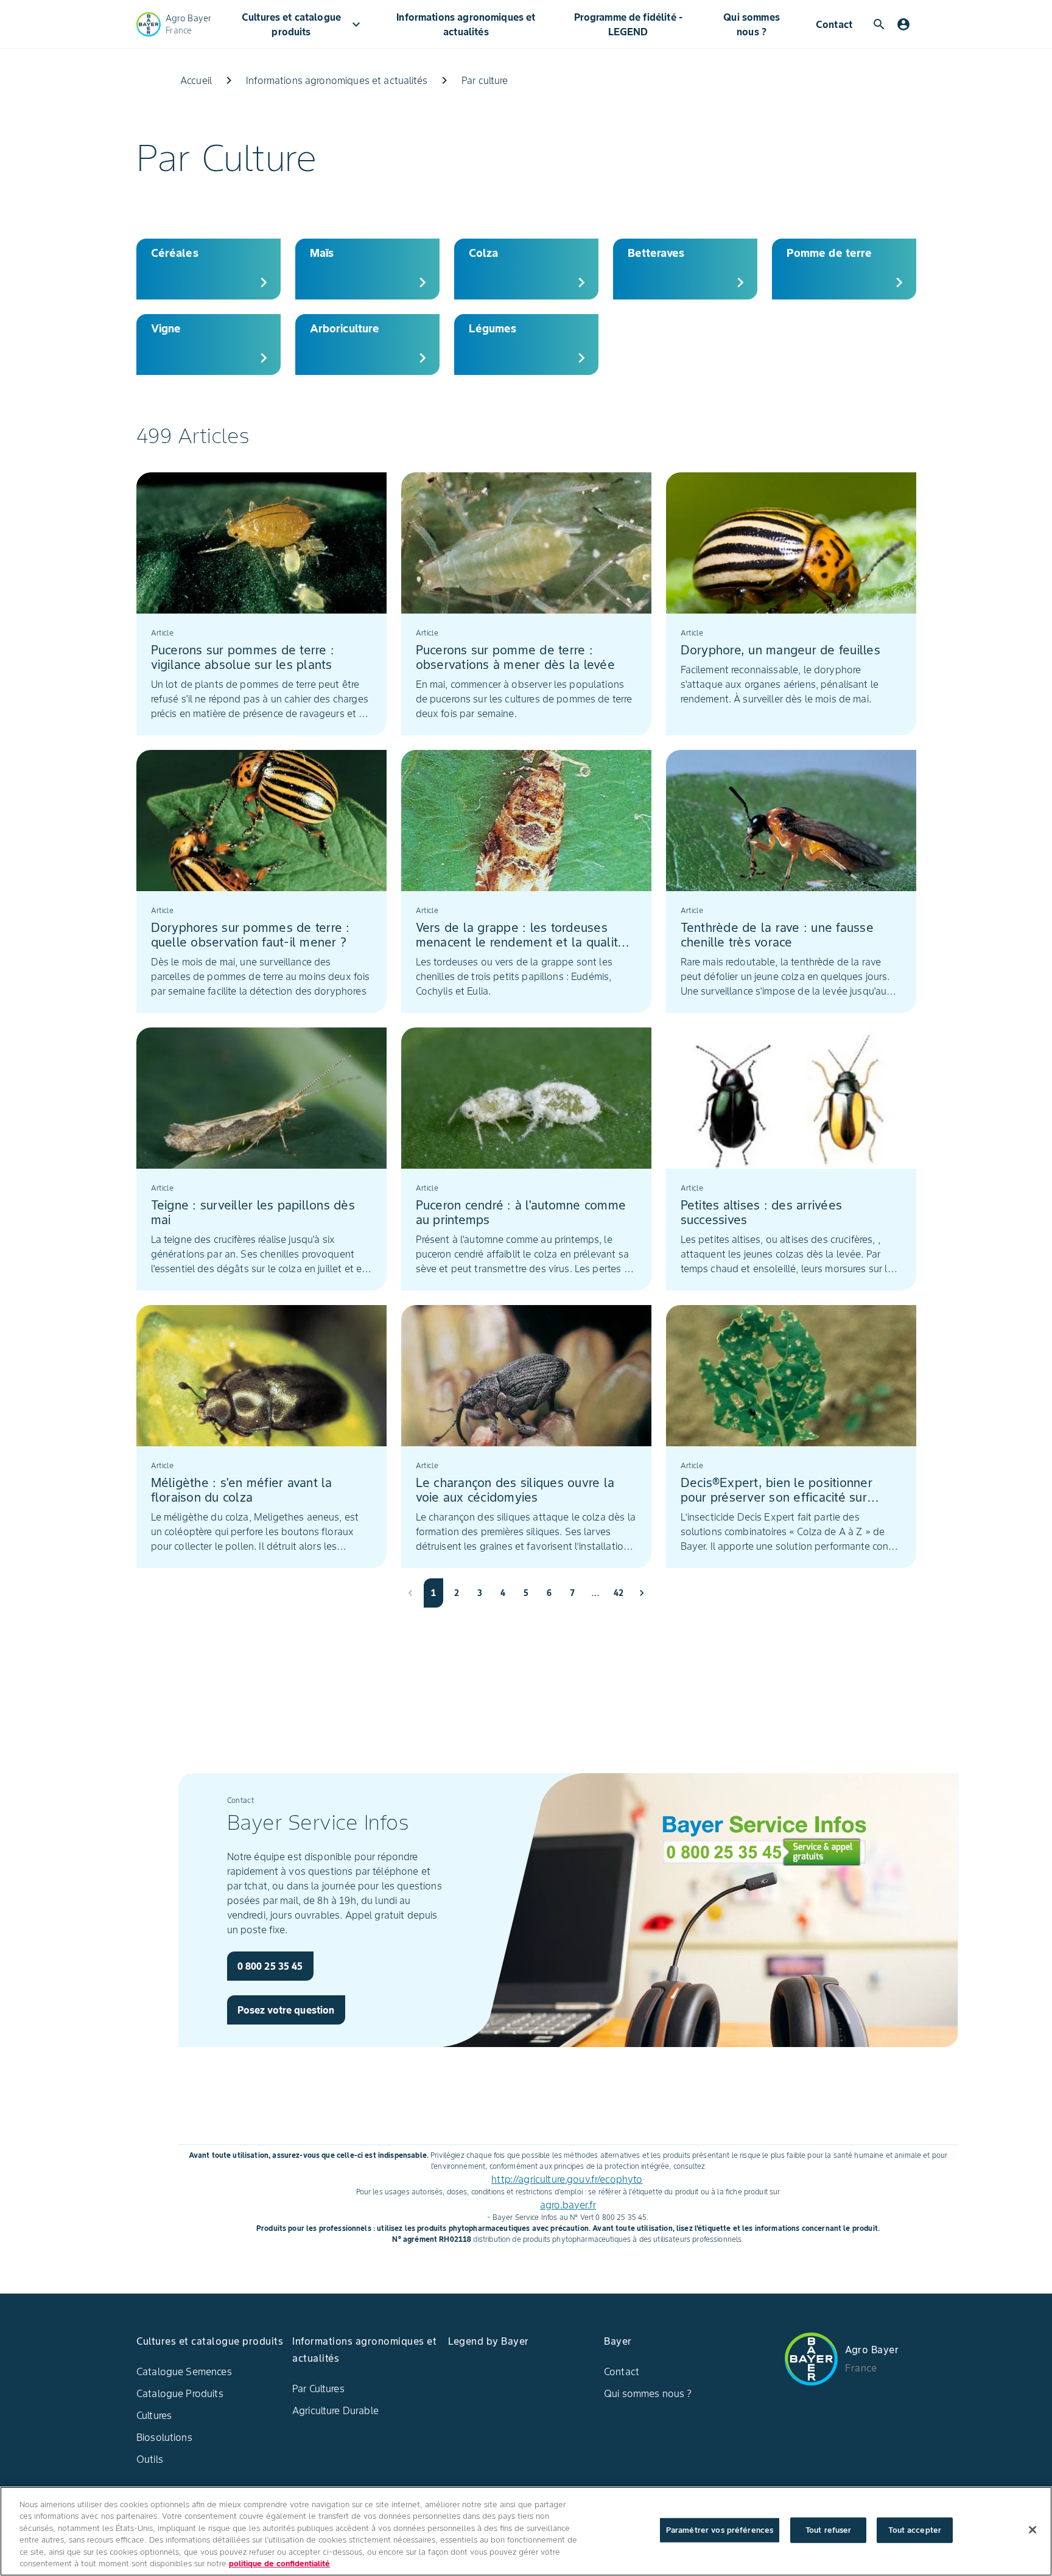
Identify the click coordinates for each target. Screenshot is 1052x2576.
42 (619, 1593)
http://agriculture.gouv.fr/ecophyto (567, 2179)
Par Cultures (318, 2389)
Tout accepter (915, 2530)
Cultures (154, 2415)
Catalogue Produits (180, 2393)
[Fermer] (1033, 2530)
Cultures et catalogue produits (303, 24)
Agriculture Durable (335, 2410)
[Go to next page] (642, 1593)
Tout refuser (829, 2530)
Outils (150, 2459)
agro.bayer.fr (568, 2205)
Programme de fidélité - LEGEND (628, 24)
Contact (834, 24)
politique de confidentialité (279, 2564)
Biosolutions (164, 2437)
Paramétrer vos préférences (720, 2530)
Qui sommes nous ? (752, 24)
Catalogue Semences (184, 2371)
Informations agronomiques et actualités (466, 24)
